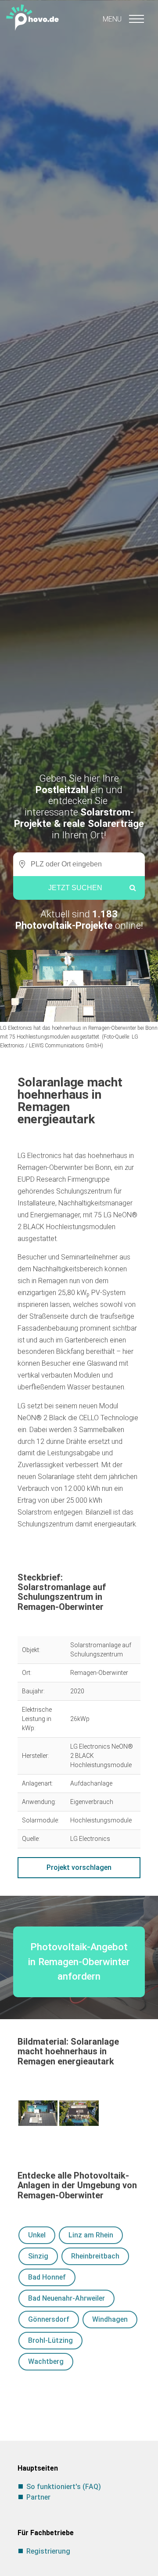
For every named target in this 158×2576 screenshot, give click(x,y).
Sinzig (38, 2256)
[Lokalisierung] (20, 864)
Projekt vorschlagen (79, 1867)
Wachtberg (46, 2361)
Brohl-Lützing (50, 2340)
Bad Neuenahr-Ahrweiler (66, 2298)
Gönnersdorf (49, 2319)
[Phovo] (79, 16)
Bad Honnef (47, 2277)
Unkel (37, 2235)
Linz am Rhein (91, 2235)
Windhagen (110, 2319)
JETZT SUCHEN (75, 888)
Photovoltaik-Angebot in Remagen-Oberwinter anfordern (79, 1961)
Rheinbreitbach (95, 2256)
